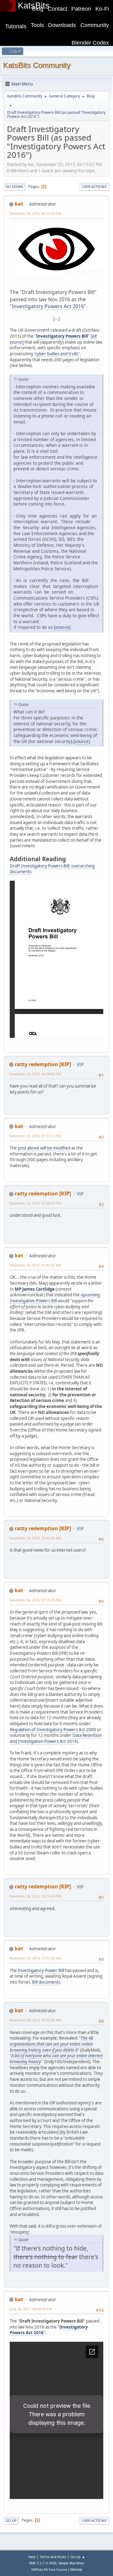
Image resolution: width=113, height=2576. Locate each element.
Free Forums (58, 2570)
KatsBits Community (37, 65)
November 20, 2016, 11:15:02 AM (35, 1958)
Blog (38, 9)
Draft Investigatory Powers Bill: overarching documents (52, 869)
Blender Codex (90, 43)
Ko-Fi (102, 9)
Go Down (14, 187)
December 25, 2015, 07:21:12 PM (35, 1136)
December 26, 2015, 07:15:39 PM (35, 1600)
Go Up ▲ (78, 2557)
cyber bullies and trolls (57, 354)
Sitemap (76, 2569)
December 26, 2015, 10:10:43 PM (35, 1896)
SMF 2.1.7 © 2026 (43, 2563)
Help (32, 2557)
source (62, 627)
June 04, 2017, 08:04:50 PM (30, 2309)
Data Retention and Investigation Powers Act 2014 (56, 1738)
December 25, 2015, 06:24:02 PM (35, 1074)
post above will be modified (44, 1148)
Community (95, 25)
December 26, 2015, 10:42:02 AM (35, 1538)
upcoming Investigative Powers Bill (55, 1298)
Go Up (11, 2521)
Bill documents (46, 1982)
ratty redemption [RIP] (43, 1064)
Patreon (81, 9)
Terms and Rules (53, 2557)
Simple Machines (71, 2563)
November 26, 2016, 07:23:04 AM (35, 2020)
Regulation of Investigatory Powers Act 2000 (53, 1730)
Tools (37, 25)
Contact (57, 9)
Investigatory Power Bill (41, 1970)
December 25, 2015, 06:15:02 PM (35, 213)
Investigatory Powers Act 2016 (48, 306)
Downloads (62, 25)
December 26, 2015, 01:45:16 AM (35, 1265)
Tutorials (16, 26)
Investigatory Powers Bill (62, 336)
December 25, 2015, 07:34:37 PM (35, 1203)
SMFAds (37, 2570)
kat (19, 204)
